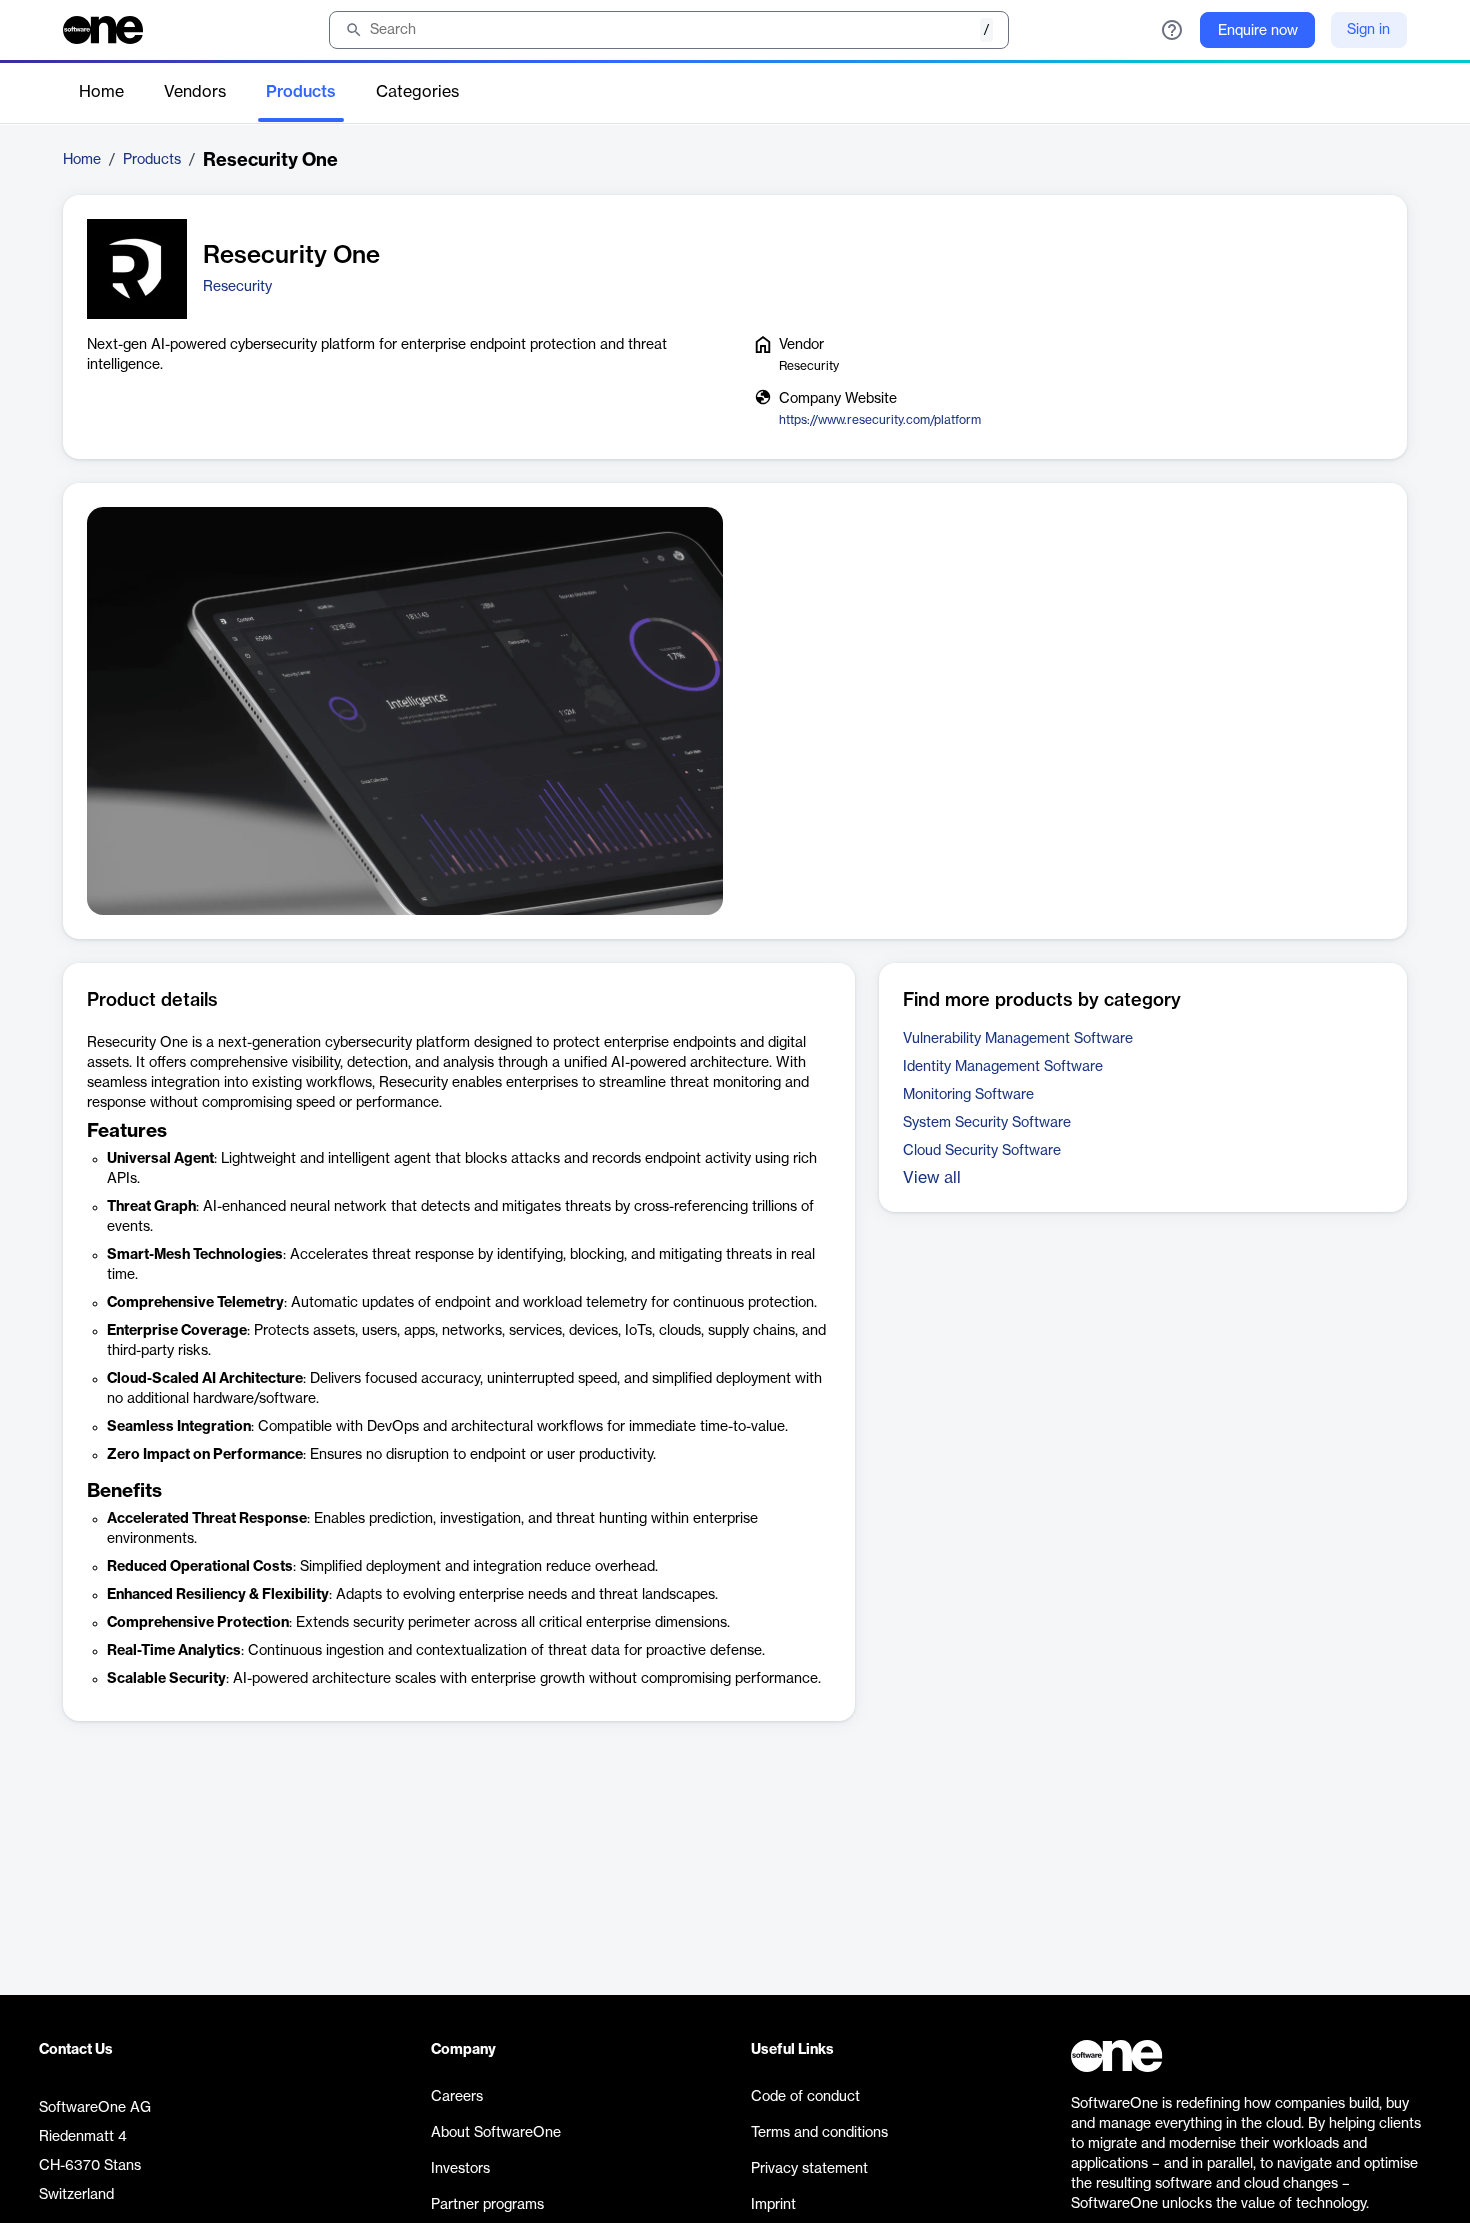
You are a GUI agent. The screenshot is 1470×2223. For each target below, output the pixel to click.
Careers (457, 2097)
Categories (417, 92)
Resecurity (237, 287)
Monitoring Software (968, 1095)
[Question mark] (1172, 30)
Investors (460, 2169)
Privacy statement (809, 2169)
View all (932, 1178)
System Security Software (987, 1123)
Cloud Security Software (982, 1151)
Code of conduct (805, 2097)
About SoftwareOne (496, 2133)
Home (101, 92)
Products (301, 92)
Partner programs (487, 2205)
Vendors (195, 92)
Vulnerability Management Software (1018, 1039)
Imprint (773, 2205)
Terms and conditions (819, 2133)
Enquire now (1258, 31)
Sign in (1368, 30)
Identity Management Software (1003, 1067)
